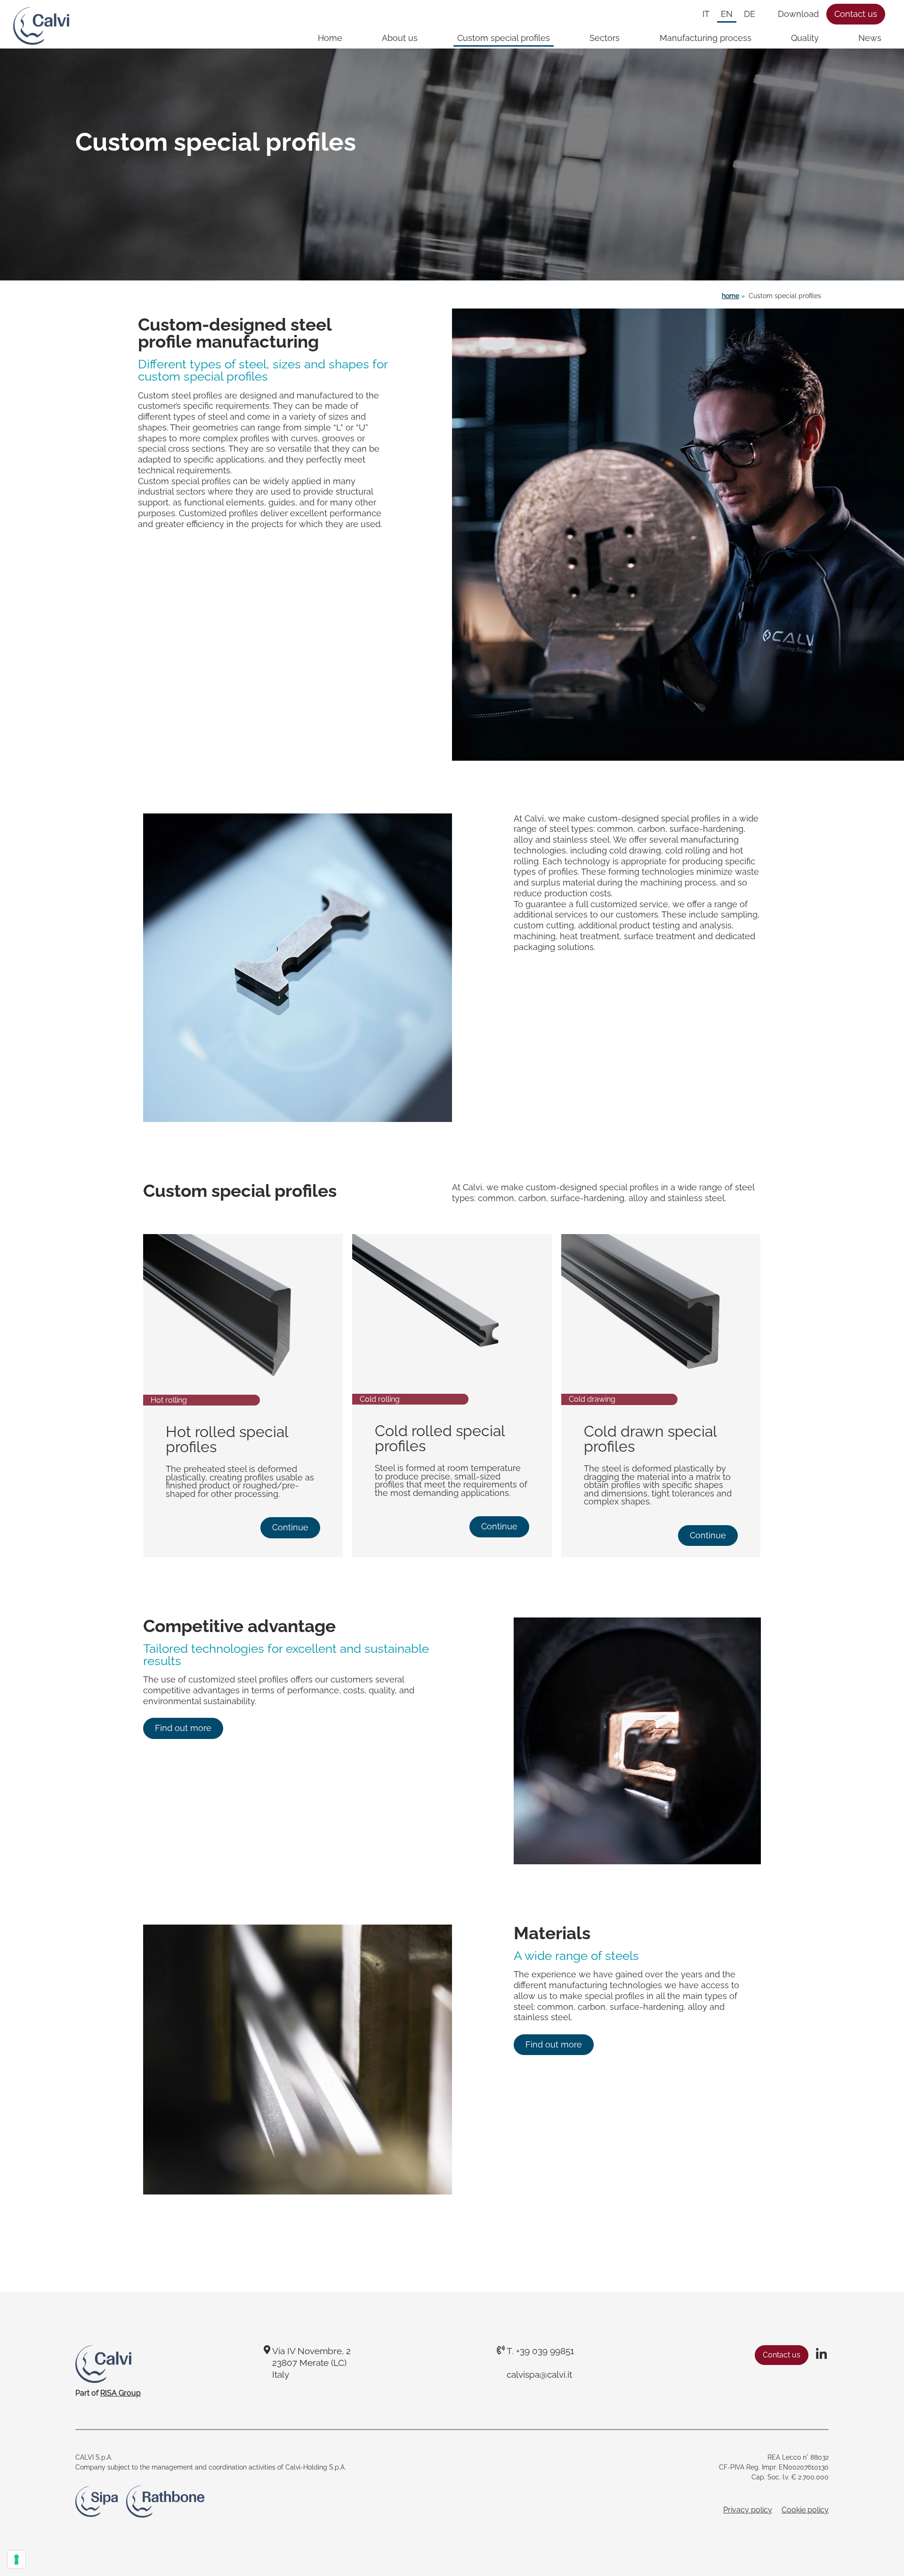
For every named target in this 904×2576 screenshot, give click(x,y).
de (750, 14)
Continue (290, 1528)
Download (798, 14)
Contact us (856, 14)
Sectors (605, 38)
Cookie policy (805, 2510)
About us (400, 38)
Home (330, 38)
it (706, 14)
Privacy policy (748, 2510)
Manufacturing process (706, 38)
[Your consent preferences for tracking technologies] (16, 2560)
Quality (805, 38)
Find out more (183, 1728)
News (870, 38)
